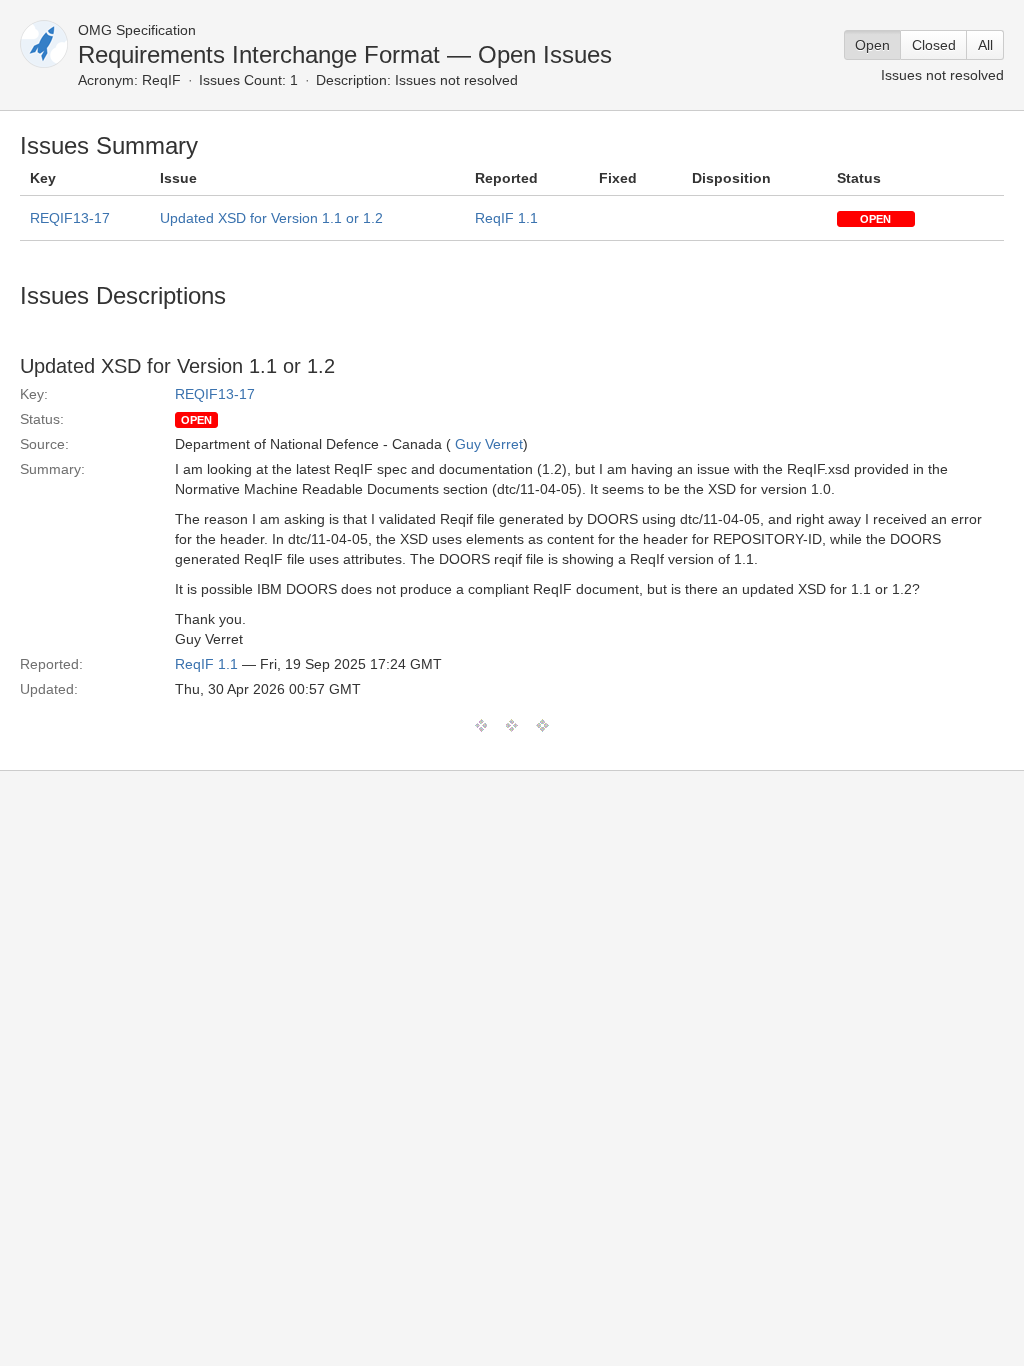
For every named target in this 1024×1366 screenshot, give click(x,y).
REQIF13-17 (70, 218)
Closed (934, 45)
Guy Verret (489, 444)
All (985, 45)
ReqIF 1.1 (506, 218)
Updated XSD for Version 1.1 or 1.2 (271, 218)
